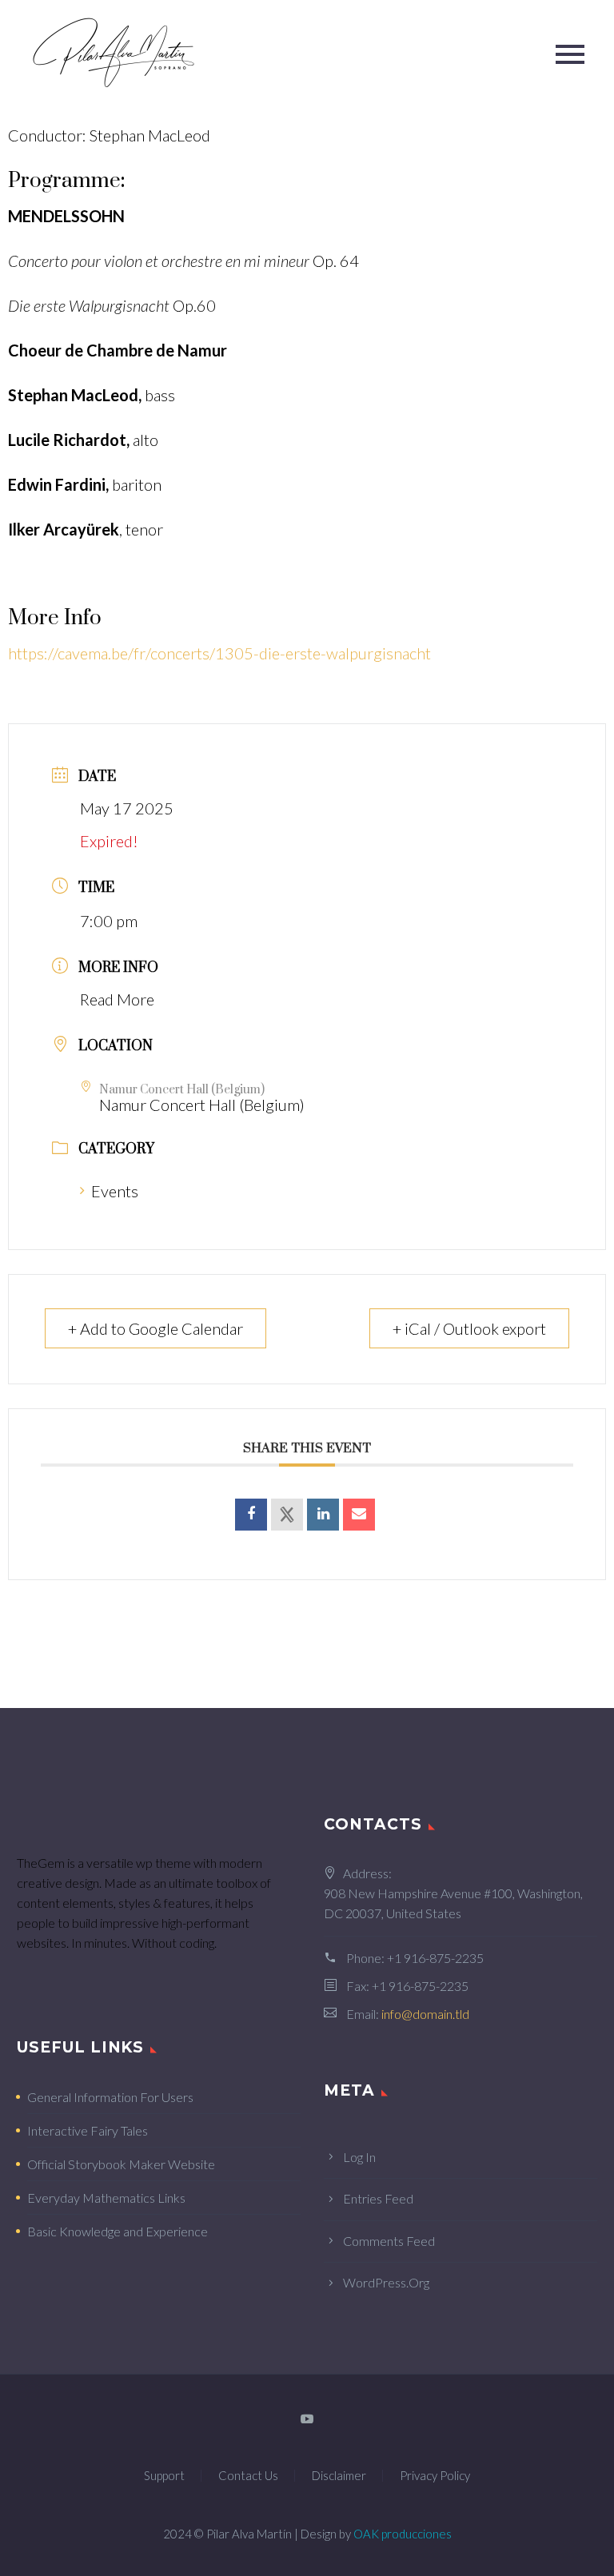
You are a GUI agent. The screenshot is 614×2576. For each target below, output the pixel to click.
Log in (359, 2157)
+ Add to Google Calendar (155, 1328)
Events (115, 1191)
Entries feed (378, 2198)
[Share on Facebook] (251, 1515)
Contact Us (248, 2476)
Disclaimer (339, 2476)
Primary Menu (570, 54)
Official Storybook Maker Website (121, 2164)
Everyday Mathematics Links (106, 2198)
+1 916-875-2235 (435, 1958)
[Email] (359, 1515)
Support (164, 2476)
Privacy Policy (435, 2476)
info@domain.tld (425, 2014)
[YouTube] (307, 2419)
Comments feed (389, 2241)
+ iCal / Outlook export (469, 1328)
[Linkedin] (323, 1515)
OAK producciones (403, 2534)
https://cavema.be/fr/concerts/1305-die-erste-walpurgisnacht (219, 653)
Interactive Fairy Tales (88, 2130)
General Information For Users (110, 2097)
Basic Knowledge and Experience (118, 2231)
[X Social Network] (287, 1515)
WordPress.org (386, 2282)
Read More (117, 999)
